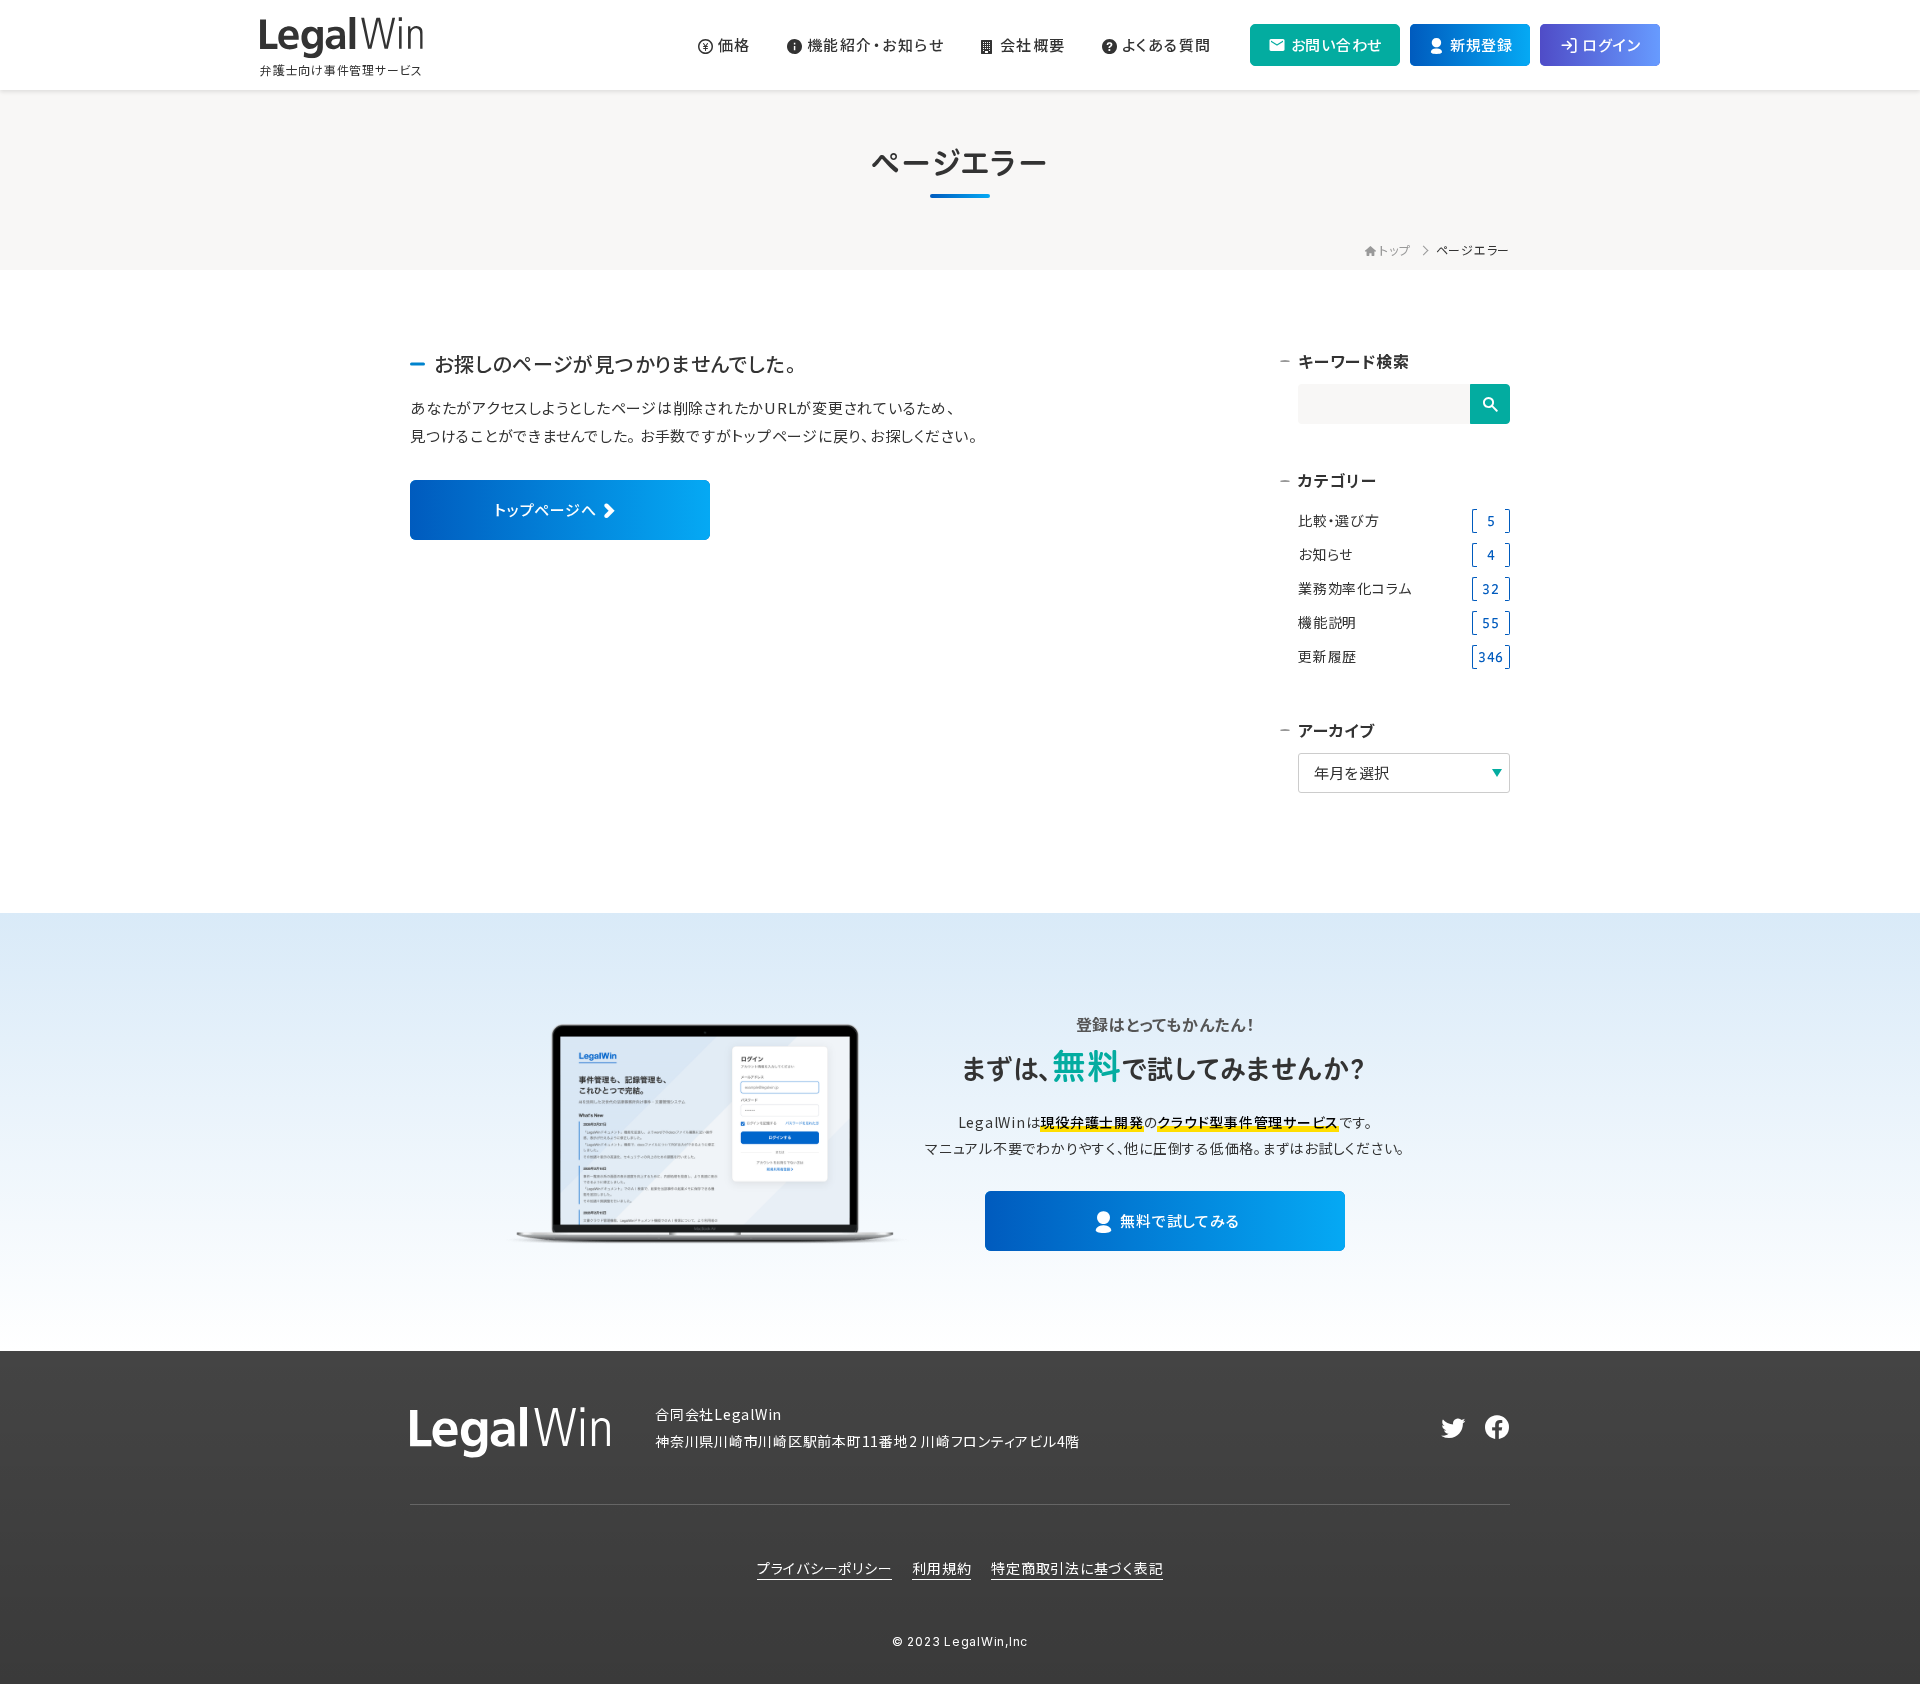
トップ (1394, 249)
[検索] (1490, 404)
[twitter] (1453, 1428)
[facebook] (1497, 1428)
